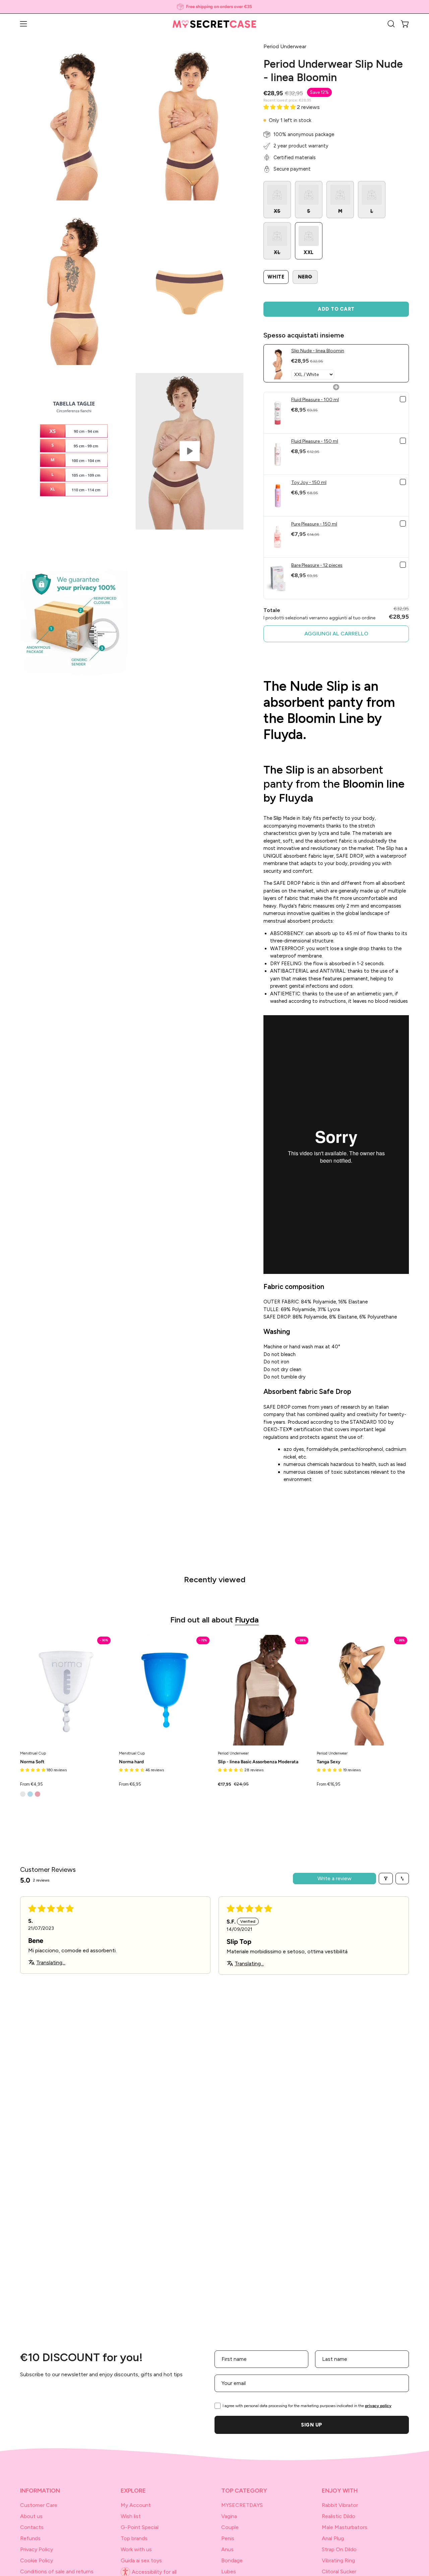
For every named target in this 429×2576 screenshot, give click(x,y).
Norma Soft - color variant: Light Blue (30, 1794)
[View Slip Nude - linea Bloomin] (190, 451)
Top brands (134, 2538)
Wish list (131, 2516)
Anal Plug (333, 2538)
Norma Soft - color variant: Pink (38, 1794)
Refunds (30, 2538)
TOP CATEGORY (244, 2490)
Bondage (232, 2560)
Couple (230, 2527)
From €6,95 (130, 1785)
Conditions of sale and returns (57, 2571)
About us (31, 2516)
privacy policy (378, 2406)
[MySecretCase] (214, 24)
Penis (228, 2538)
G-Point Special (140, 2527)
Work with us (136, 2549)
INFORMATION (40, 2490)
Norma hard (131, 1762)
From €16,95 (329, 1785)
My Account (136, 2505)
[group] (214, 7)
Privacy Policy (37, 2549)
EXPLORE (133, 2490)
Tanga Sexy (329, 1762)
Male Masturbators (345, 2527)
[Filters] (386, 1879)
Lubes (229, 2571)
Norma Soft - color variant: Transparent (23, 1794)
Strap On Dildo (339, 2549)
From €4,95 (32, 1785)
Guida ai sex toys (141, 2560)
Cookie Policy (37, 2560)
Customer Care (39, 2505)
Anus (227, 2549)
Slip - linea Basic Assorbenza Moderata (258, 1762)
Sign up (312, 2425)
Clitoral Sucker (339, 2571)
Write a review (334, 1878)
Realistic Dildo (339, 2516)
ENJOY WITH (340, 2490)
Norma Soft (32, 1762)
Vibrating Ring (338, 2560)
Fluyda (247, 1620)
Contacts (32, 2527)
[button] (391, 24)
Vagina (229, 2516)
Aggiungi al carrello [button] (336, 634)
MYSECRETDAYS (242, 2505)
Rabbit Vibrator (340, 2505)
